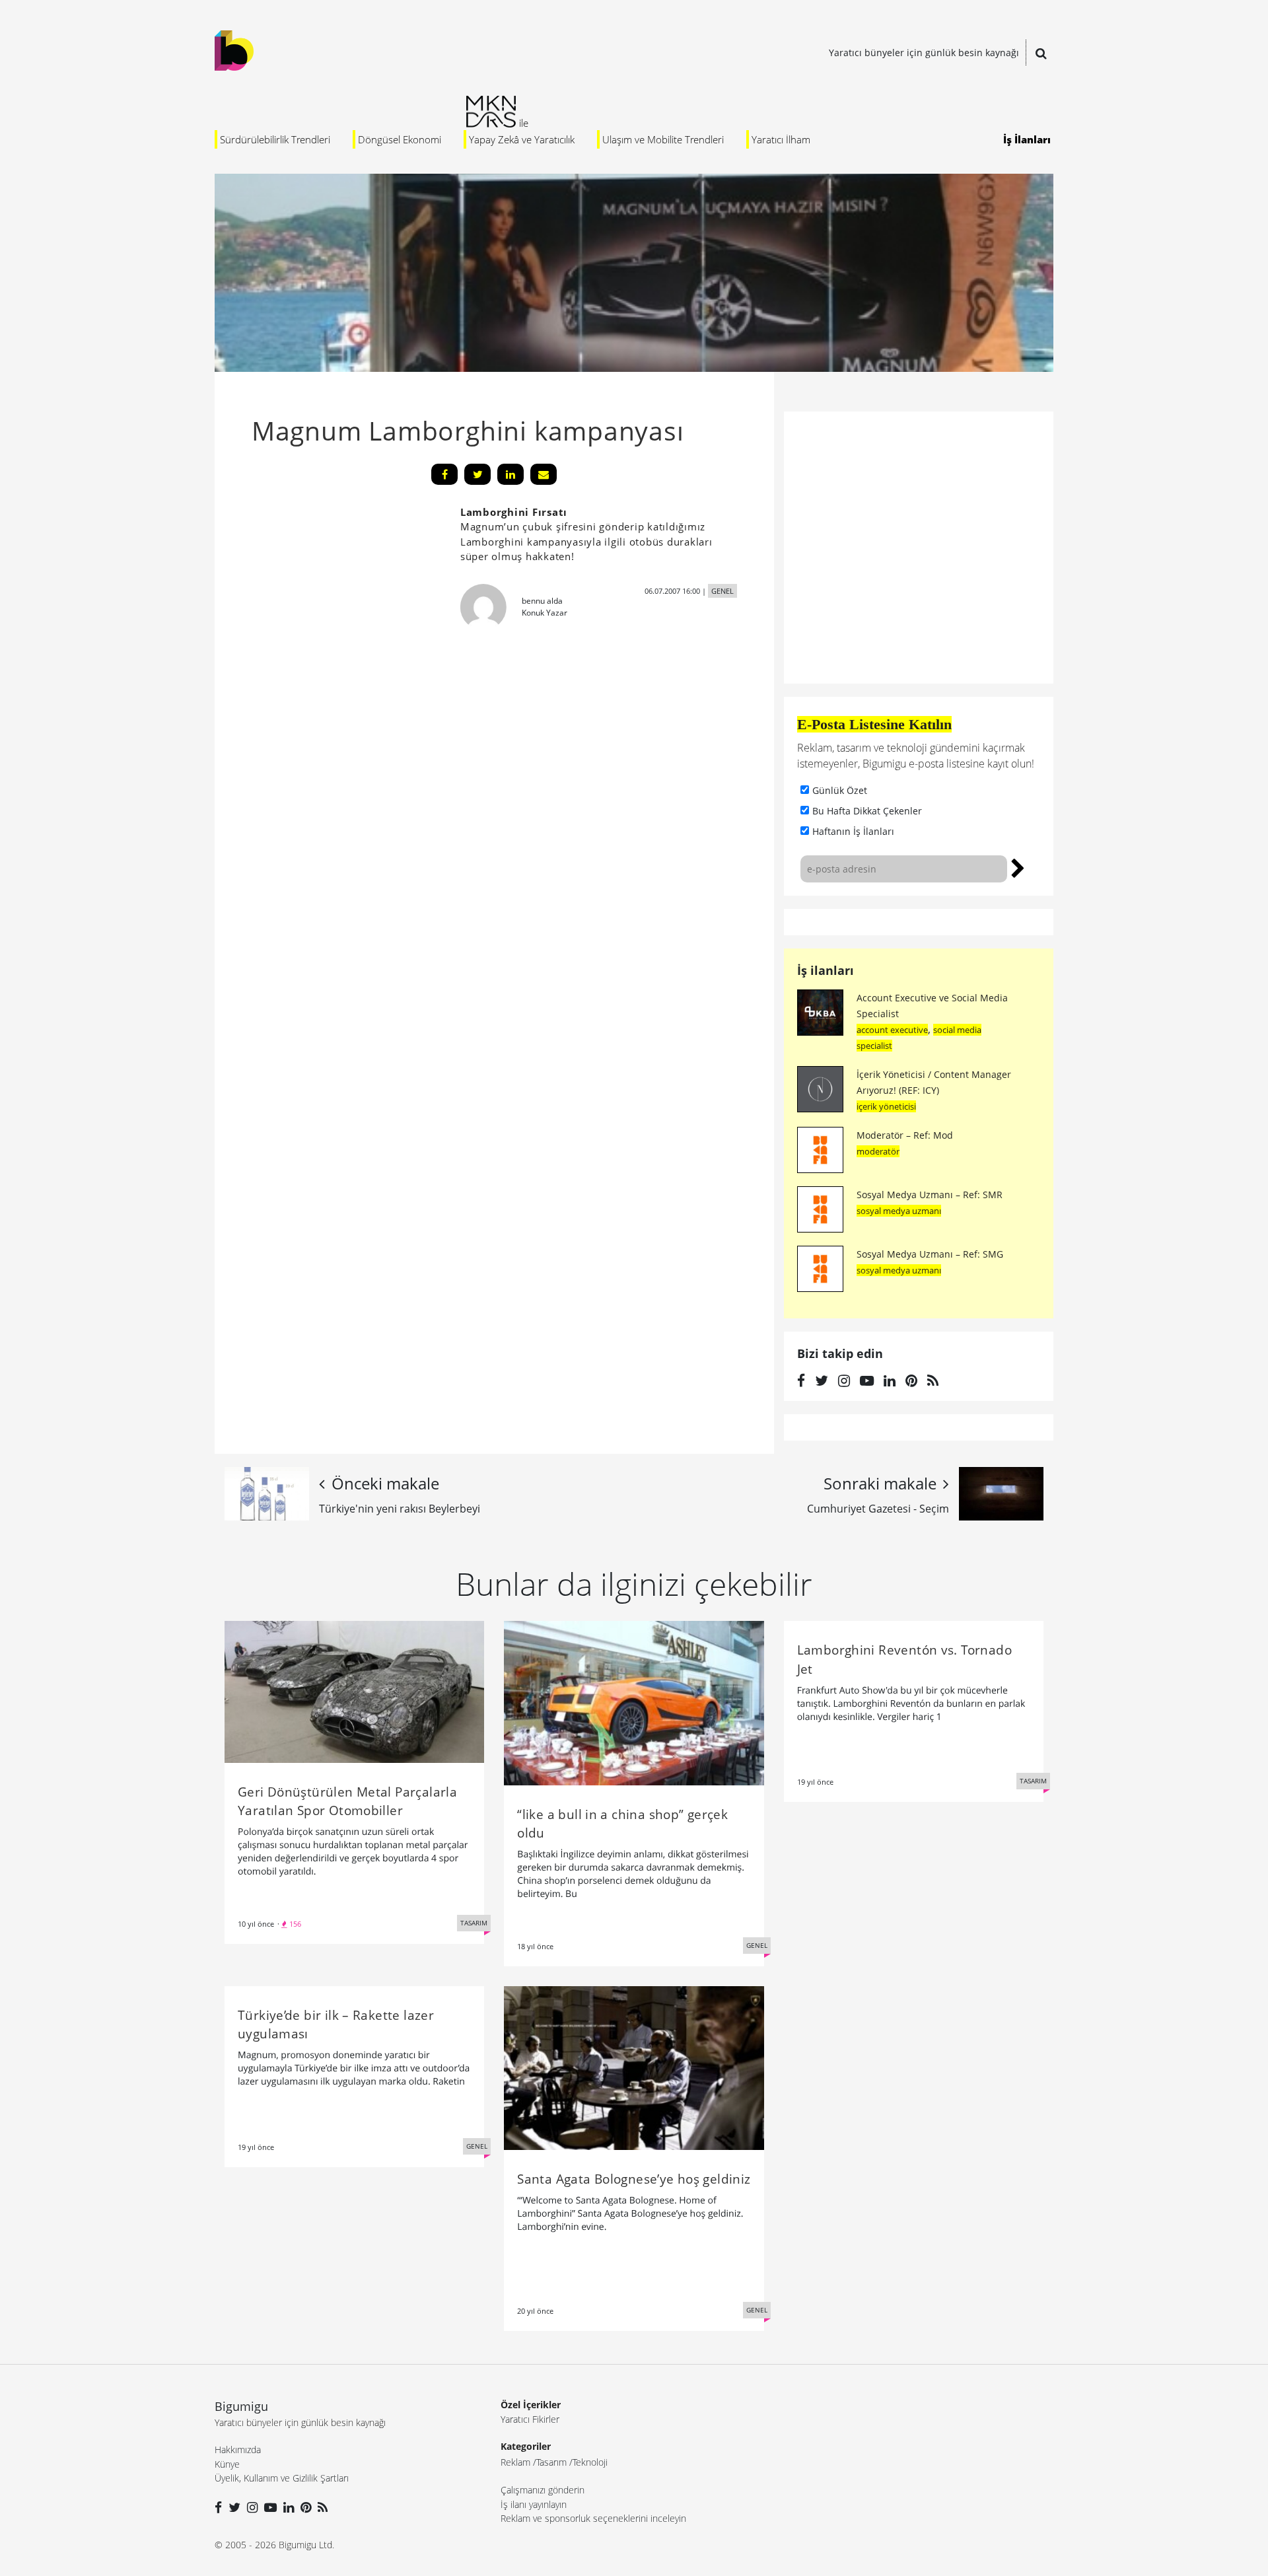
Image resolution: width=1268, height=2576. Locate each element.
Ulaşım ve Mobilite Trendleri (663, 139)
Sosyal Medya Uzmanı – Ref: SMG (930, 1254)
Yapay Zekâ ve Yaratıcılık (522, 139)
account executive (892, 1030)
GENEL (722, 591)
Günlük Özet (840, 790)
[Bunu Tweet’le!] (477, 474)
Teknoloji (590, 2462)
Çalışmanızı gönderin (543, 2490)
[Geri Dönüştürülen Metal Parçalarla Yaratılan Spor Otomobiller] (354, 1691)
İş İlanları (1027, 139)
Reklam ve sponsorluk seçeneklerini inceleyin (593, 2518)
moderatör (878, 1151)
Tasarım (551, 2462)
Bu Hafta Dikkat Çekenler (867, 811)
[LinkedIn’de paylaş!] (511, 474)
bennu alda (542, 601)
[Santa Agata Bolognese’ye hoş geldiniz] (634, 2067)
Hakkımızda (238, 2450)
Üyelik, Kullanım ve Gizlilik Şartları (282, 2478)
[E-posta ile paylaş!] (544, 474)
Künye (227, 2464)
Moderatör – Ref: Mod (905, 1135)
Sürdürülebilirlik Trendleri (275, 139)
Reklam (515, 2462)
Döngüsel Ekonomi (400, 139)
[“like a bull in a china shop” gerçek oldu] (634, 1702)
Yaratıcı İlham (781, 139)
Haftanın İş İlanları (853, 831)
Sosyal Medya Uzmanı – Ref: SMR (930, 1195)
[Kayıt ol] (1018, 867)
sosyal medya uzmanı (899, 1211)
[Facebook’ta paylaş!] (444, 474)
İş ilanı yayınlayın (534, 2504)
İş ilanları (826, 970)
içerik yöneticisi (886, 1106)
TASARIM (474, 1923)
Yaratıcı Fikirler (530, 2419)
